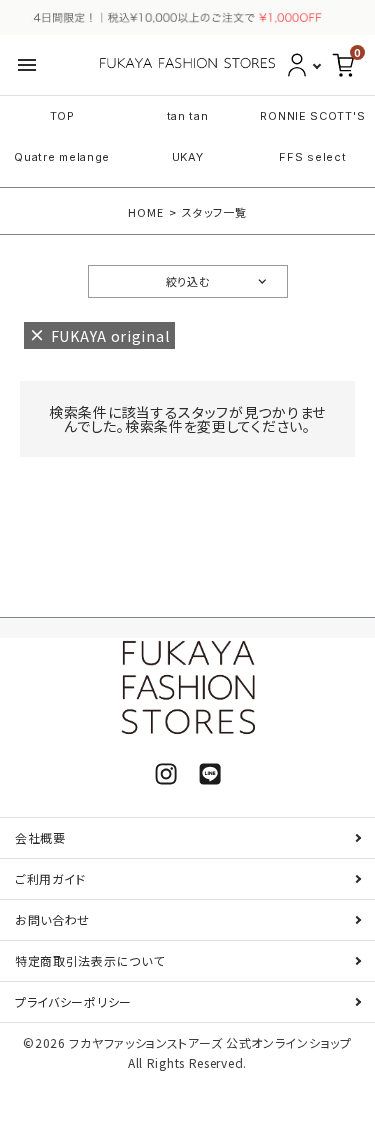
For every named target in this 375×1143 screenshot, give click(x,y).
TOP (62, 116)
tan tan (188, 116)
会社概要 (40, 837)
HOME (145, 212)
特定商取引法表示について (89, 960)
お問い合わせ (52, 919)
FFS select (312, 157)
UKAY (188, 157)
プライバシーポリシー (73, 1001)
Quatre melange (62, 157)
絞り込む (188, 281)
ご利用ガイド (50, 878)
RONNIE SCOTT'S (312, 116)
